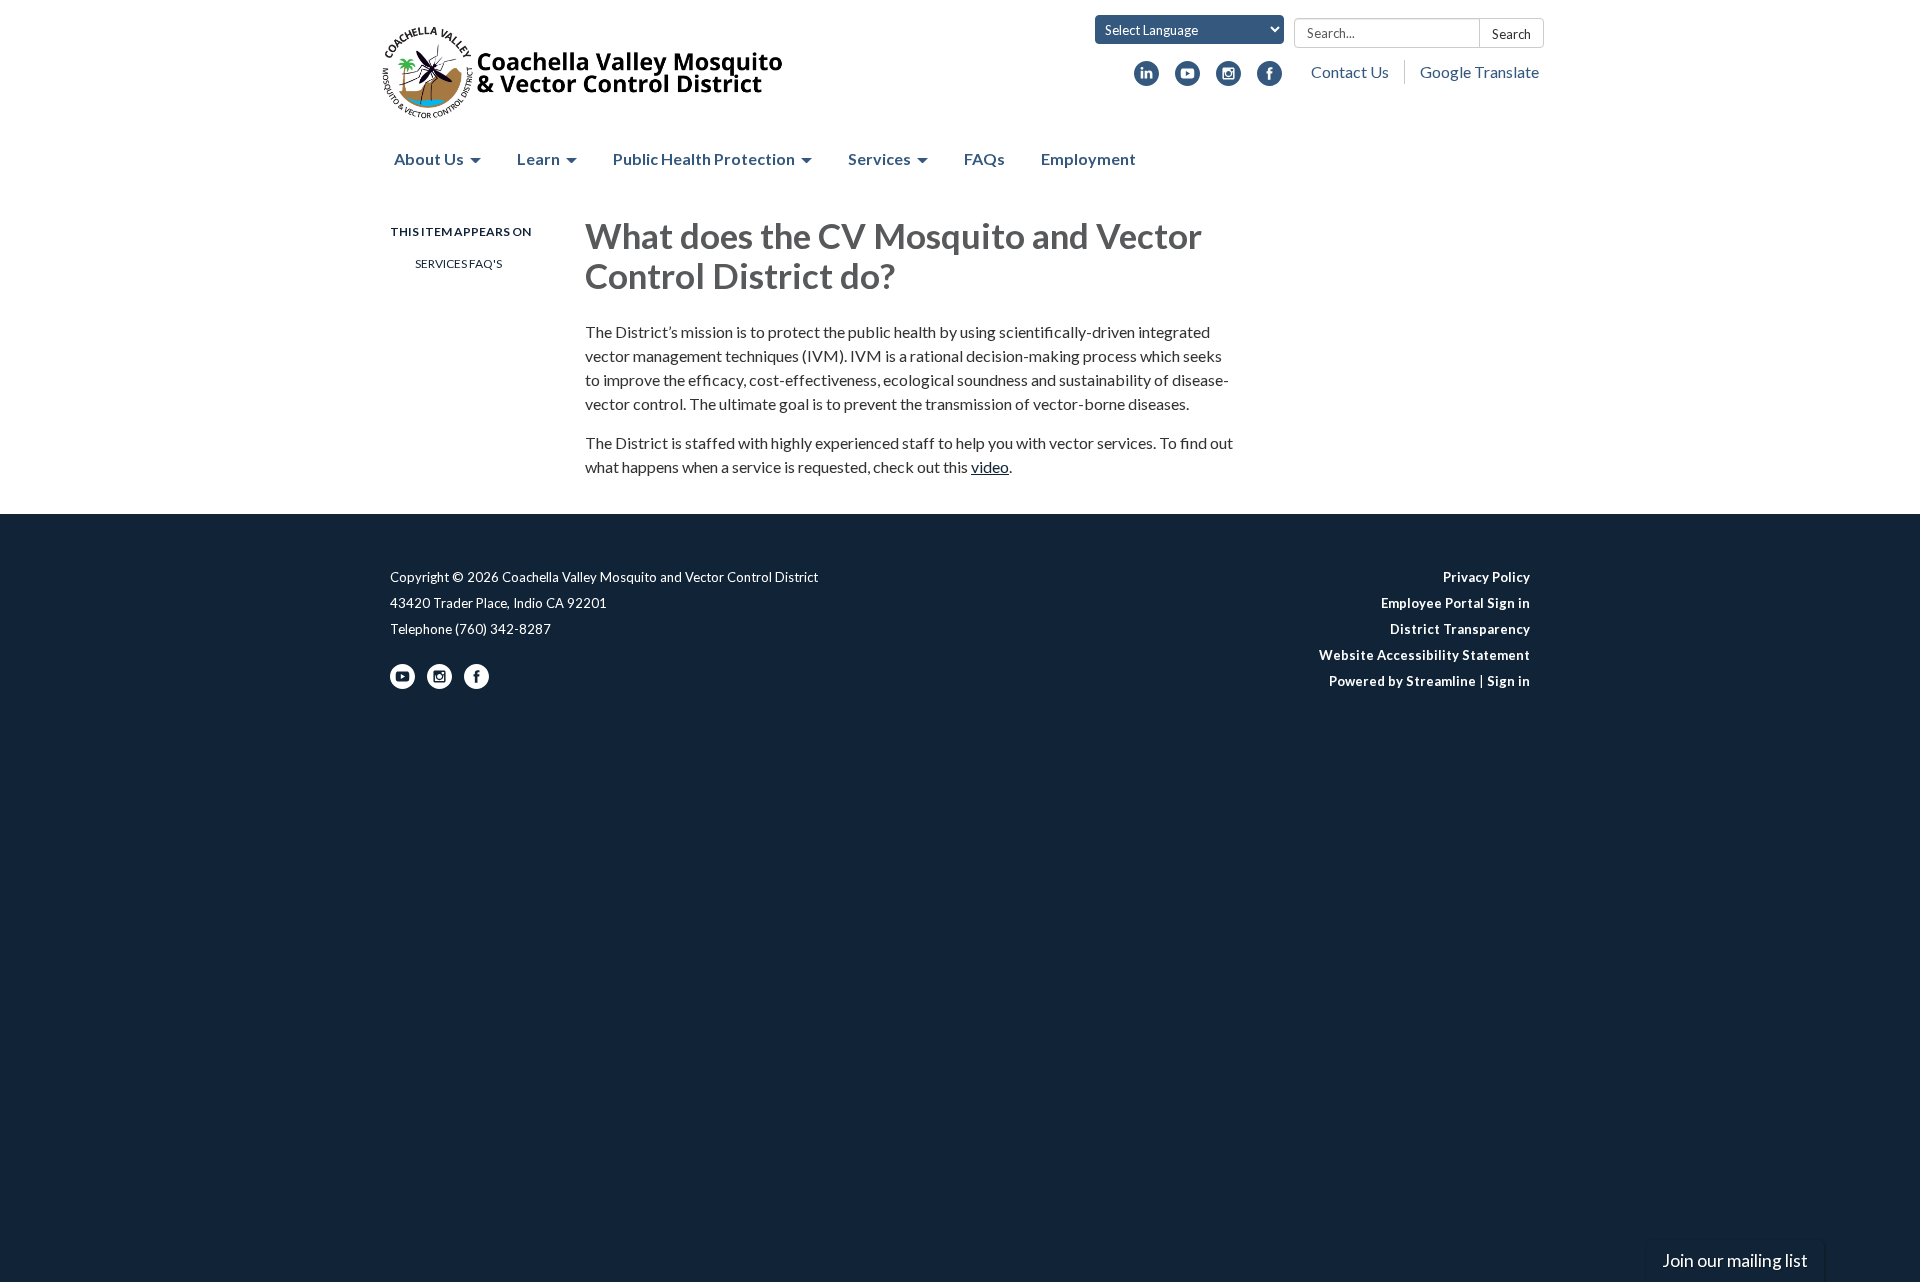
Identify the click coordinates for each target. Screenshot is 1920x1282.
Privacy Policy (1486, 577)
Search (1511, 34)
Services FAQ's (458, 263)
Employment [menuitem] (1088, 158)
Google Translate (1479, 71)
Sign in (1508, 681)
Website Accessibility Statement (1424, 655)
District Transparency (1460, 629)
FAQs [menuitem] (984, 158)
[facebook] (1269, 79)
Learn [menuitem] (538, 158)
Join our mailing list (1735, 1260)
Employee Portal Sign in (1455, 603)
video (990, 466)
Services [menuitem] (879, 158)
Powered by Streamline (1402, 681)
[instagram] (1228, 79)
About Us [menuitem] (429, 158)
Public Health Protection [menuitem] (704, 158)
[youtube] (1187, 79)
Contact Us (1350, 71)
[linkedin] (1146, 79)
